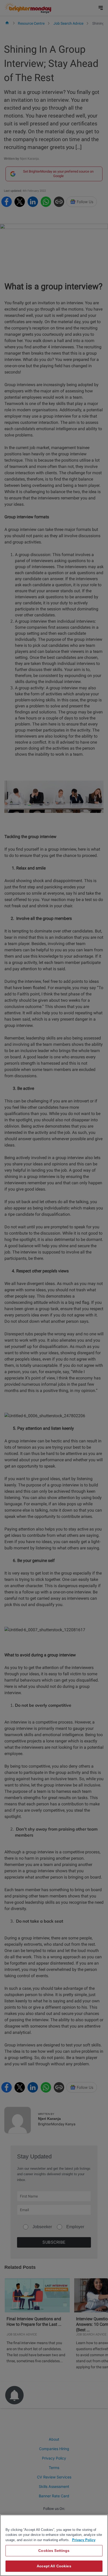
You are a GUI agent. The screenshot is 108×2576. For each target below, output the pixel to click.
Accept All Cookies (54, 2566)
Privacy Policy (84, 2540)
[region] (54, 2545)
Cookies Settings (54, 2551)
